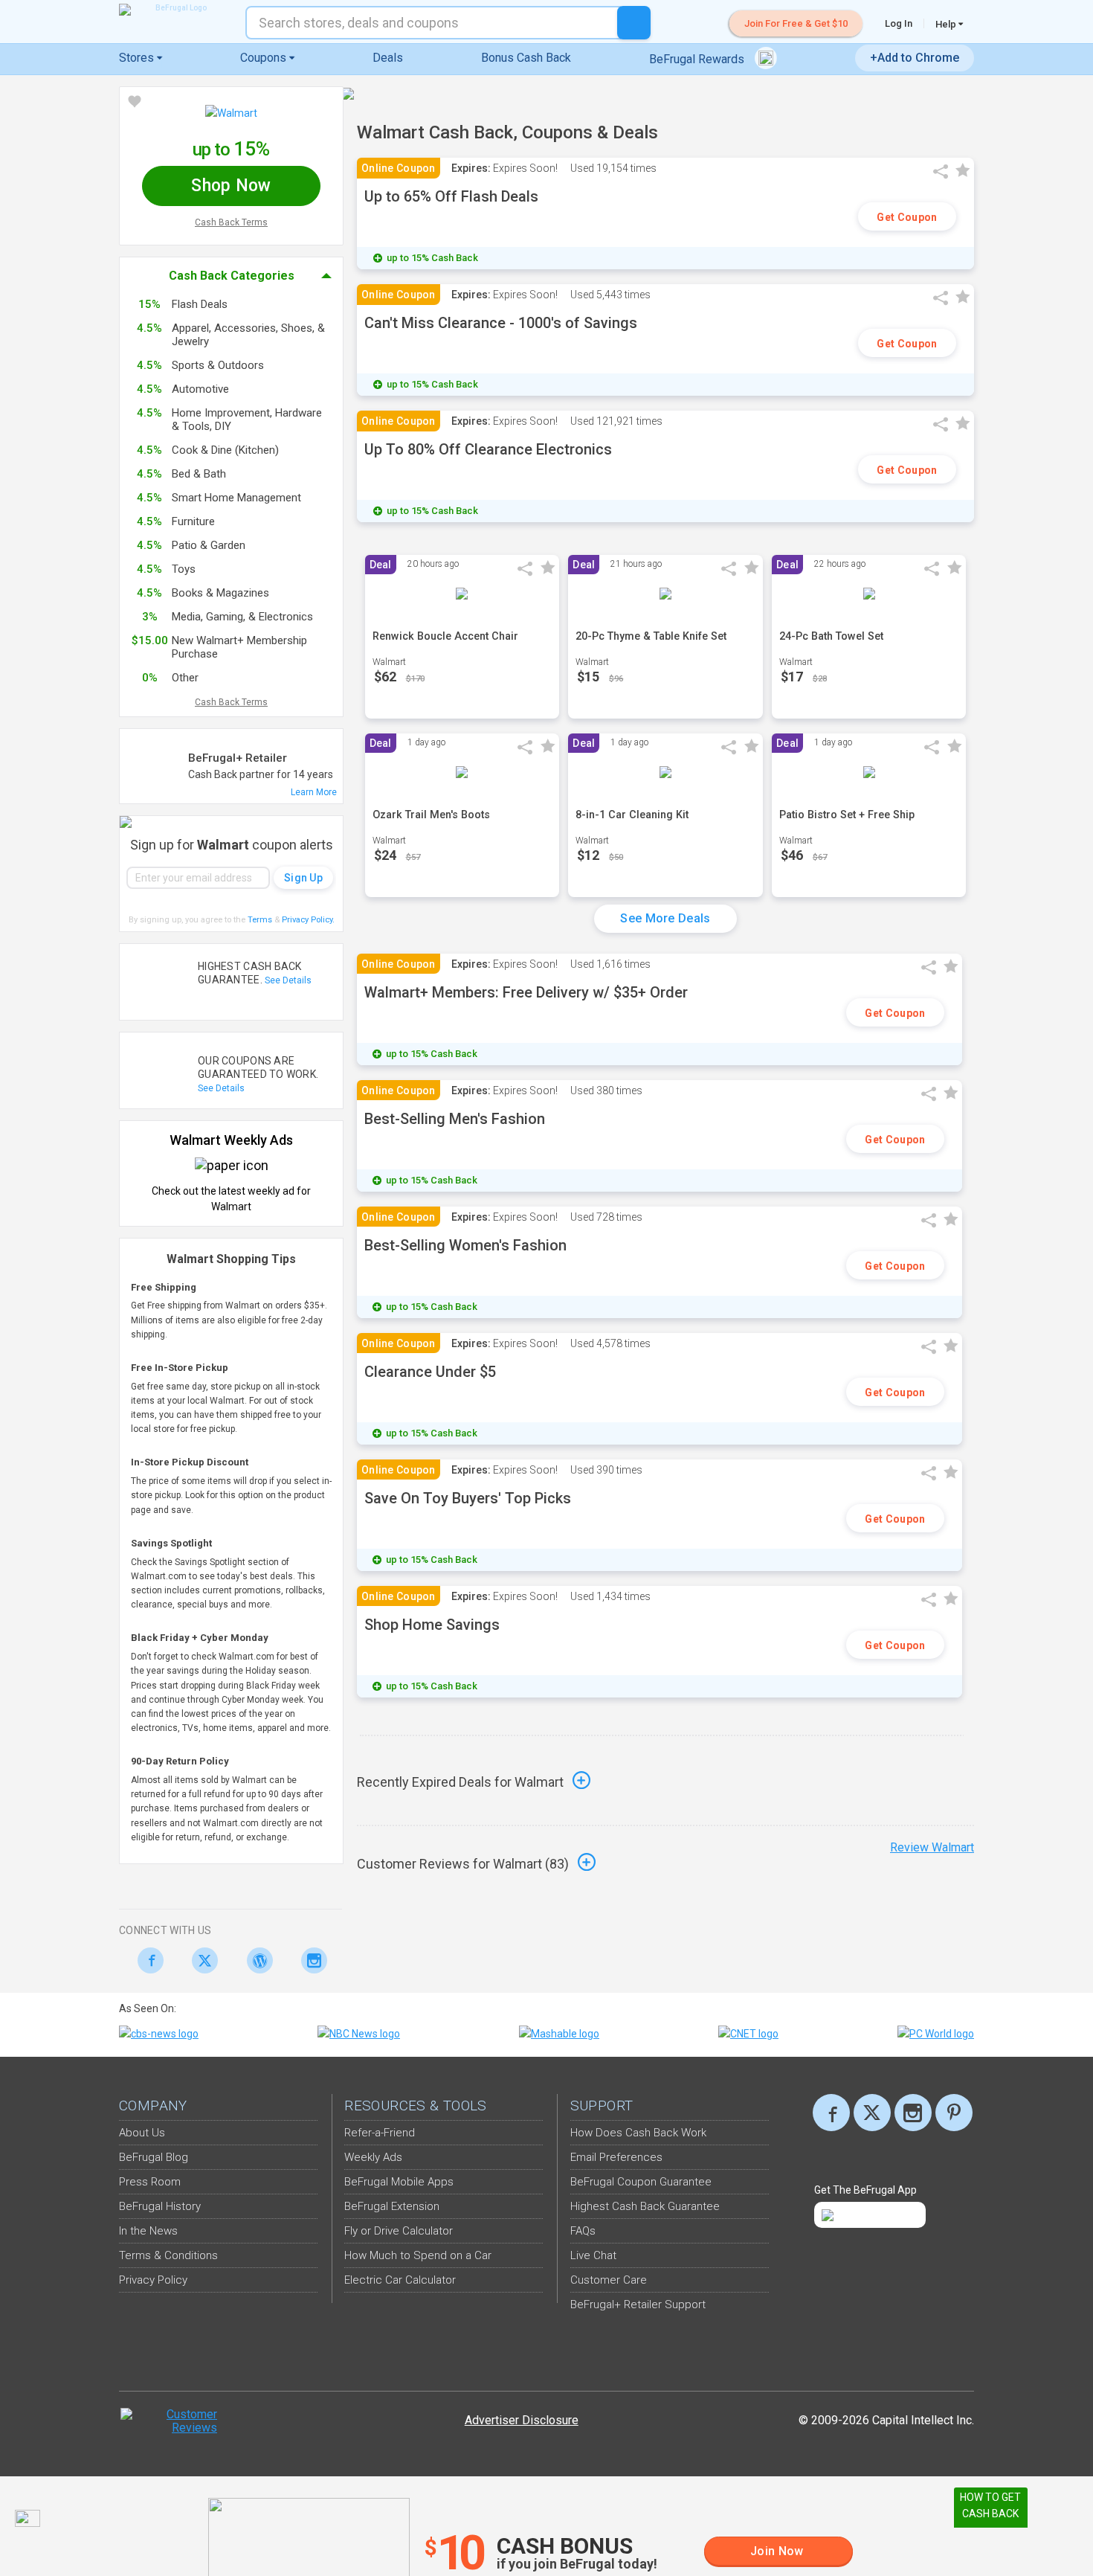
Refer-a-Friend (380, 2133)
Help (947, 24)
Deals (388, 58)
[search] (634, 23)
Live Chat (593, 2255)
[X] (872, 2113)
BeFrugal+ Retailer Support (638, 2304)
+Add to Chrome (915, 58)
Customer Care (609, 2280)
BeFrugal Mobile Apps (399, 2182)
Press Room (150, 2182)
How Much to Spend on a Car (418, 2255)
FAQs (583, 2231)
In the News (148, 2231)
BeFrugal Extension (392, 2206)
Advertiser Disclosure (522, 2420)
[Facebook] (146, 1960)
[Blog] (255, 1960)
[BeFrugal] (175, 10)
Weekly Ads (373, 2157)
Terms (260, 920)
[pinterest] (954, 2113)
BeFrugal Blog (154, 2157)
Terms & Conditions (168, 2255)
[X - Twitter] (201, 1960)
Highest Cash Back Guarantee (645, 2206)
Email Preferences (616, 2157)
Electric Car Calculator (400, 2280)
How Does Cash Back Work (638, 2133)
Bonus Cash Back (526, 58)
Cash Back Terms (231, 222)
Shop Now (231, 186)
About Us (142, 2133)
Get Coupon (907, 217)
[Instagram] (310, 1960)
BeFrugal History (160, 2206)
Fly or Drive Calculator (399, 2231)
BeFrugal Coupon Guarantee (641, 2182)
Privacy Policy (308, 920)
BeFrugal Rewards (698, 59)
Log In (899, 23)
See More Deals (665, 918)
